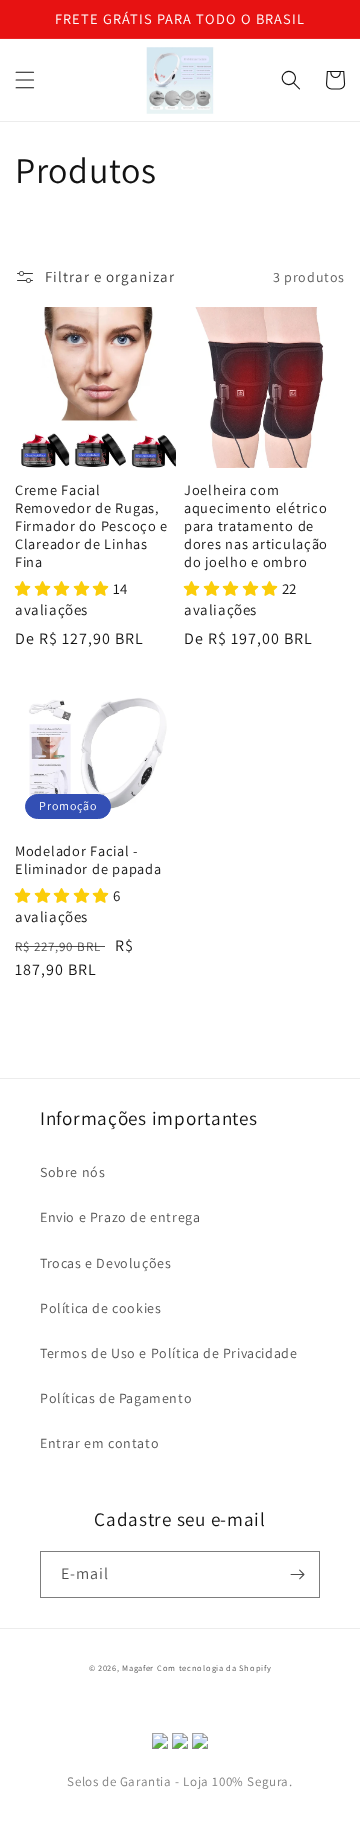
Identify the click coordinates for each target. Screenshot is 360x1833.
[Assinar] (297, 1574)
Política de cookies (100, 1308)
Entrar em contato (99, 1443)
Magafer (138, 1667)
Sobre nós (72, 1172)
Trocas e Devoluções (105, 1263)
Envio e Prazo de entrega (120, 1217)
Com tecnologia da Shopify (214, 1667)
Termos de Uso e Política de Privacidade (168, 1353)
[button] (25, 80)
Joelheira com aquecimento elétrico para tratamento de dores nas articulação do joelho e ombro (256, 526)
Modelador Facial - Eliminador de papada (88, 860)
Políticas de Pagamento (116, 1398)
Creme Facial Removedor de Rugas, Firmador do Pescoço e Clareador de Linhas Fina (91, 526)
